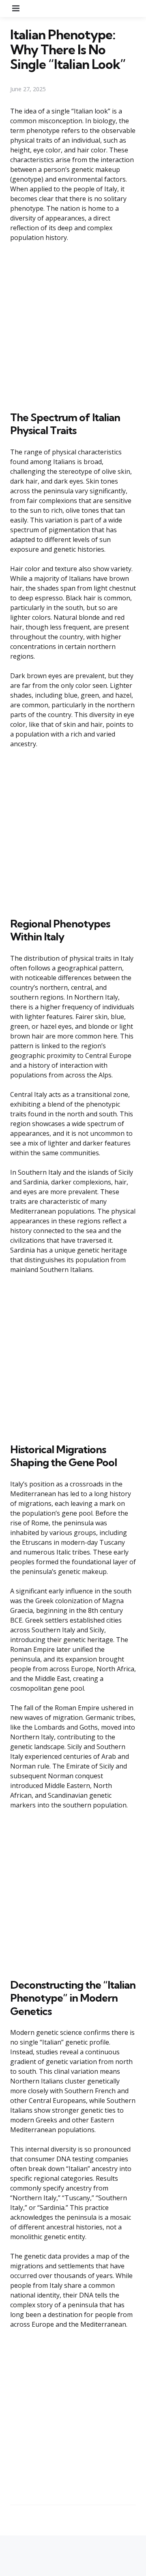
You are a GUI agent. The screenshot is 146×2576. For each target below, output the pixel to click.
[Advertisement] (73, 325)
